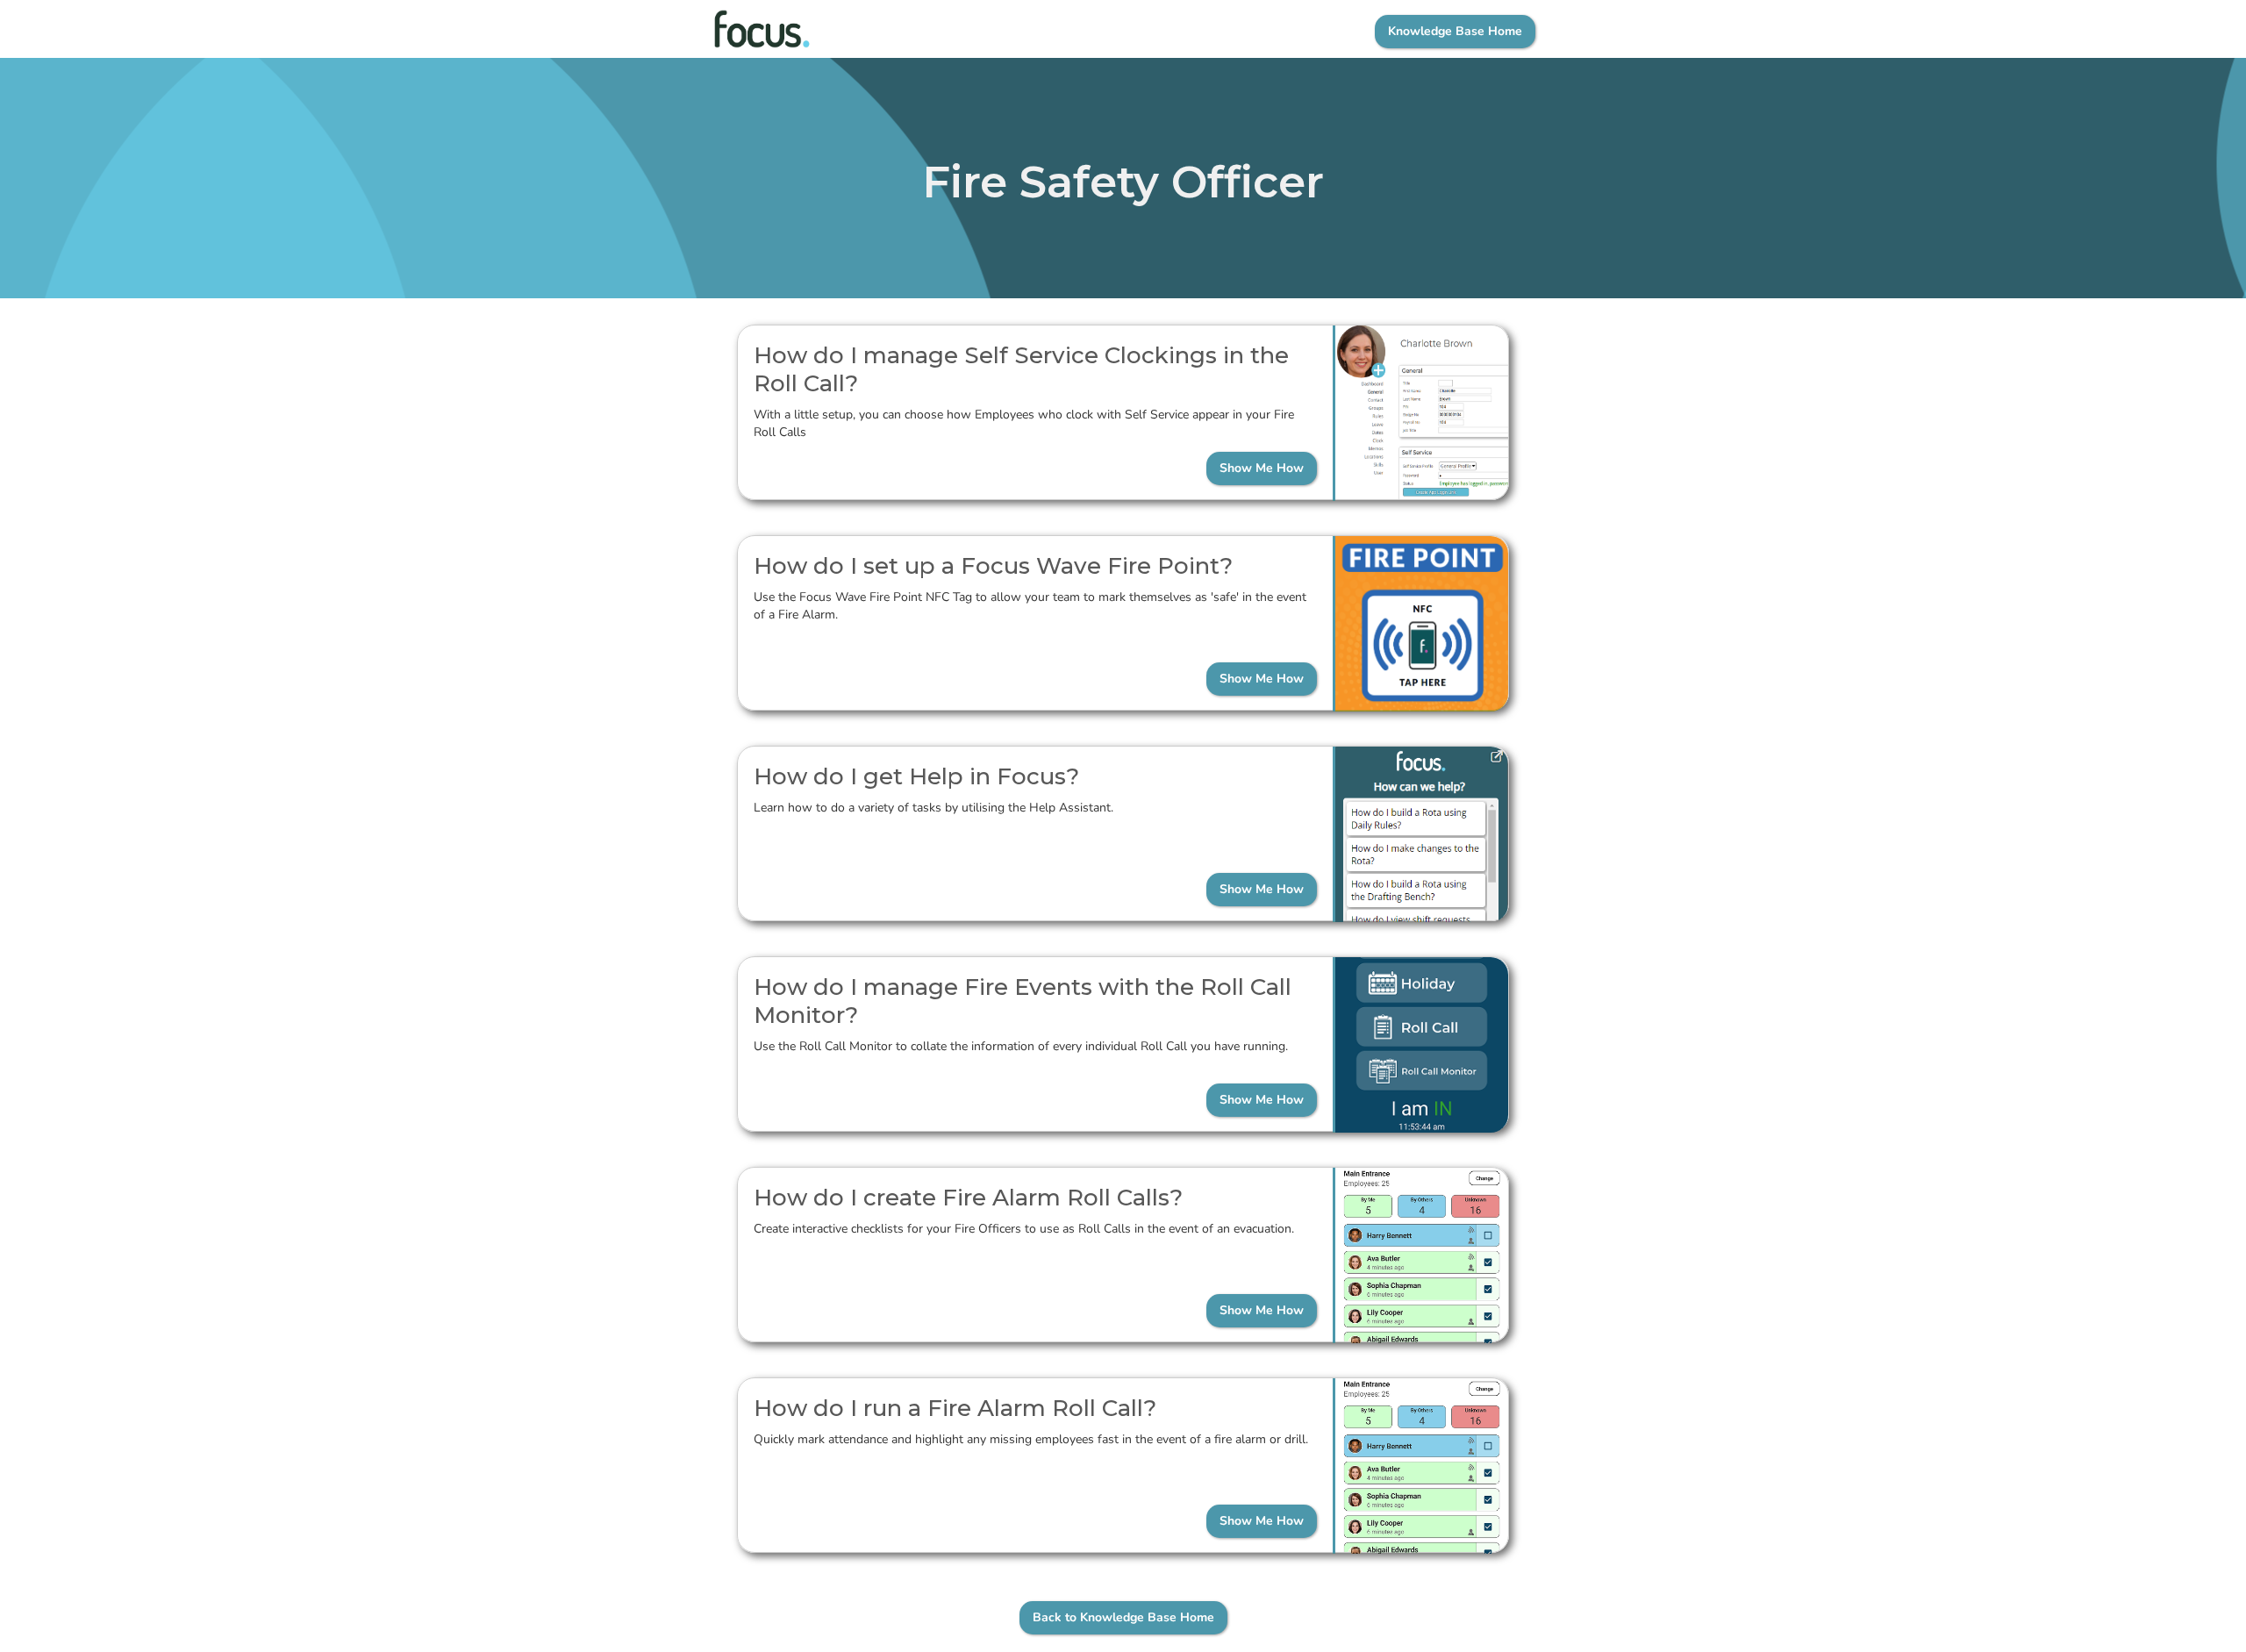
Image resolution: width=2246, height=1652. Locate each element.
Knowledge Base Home (1455, 31)
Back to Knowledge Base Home (1123, 1617)
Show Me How (1262, 468)
